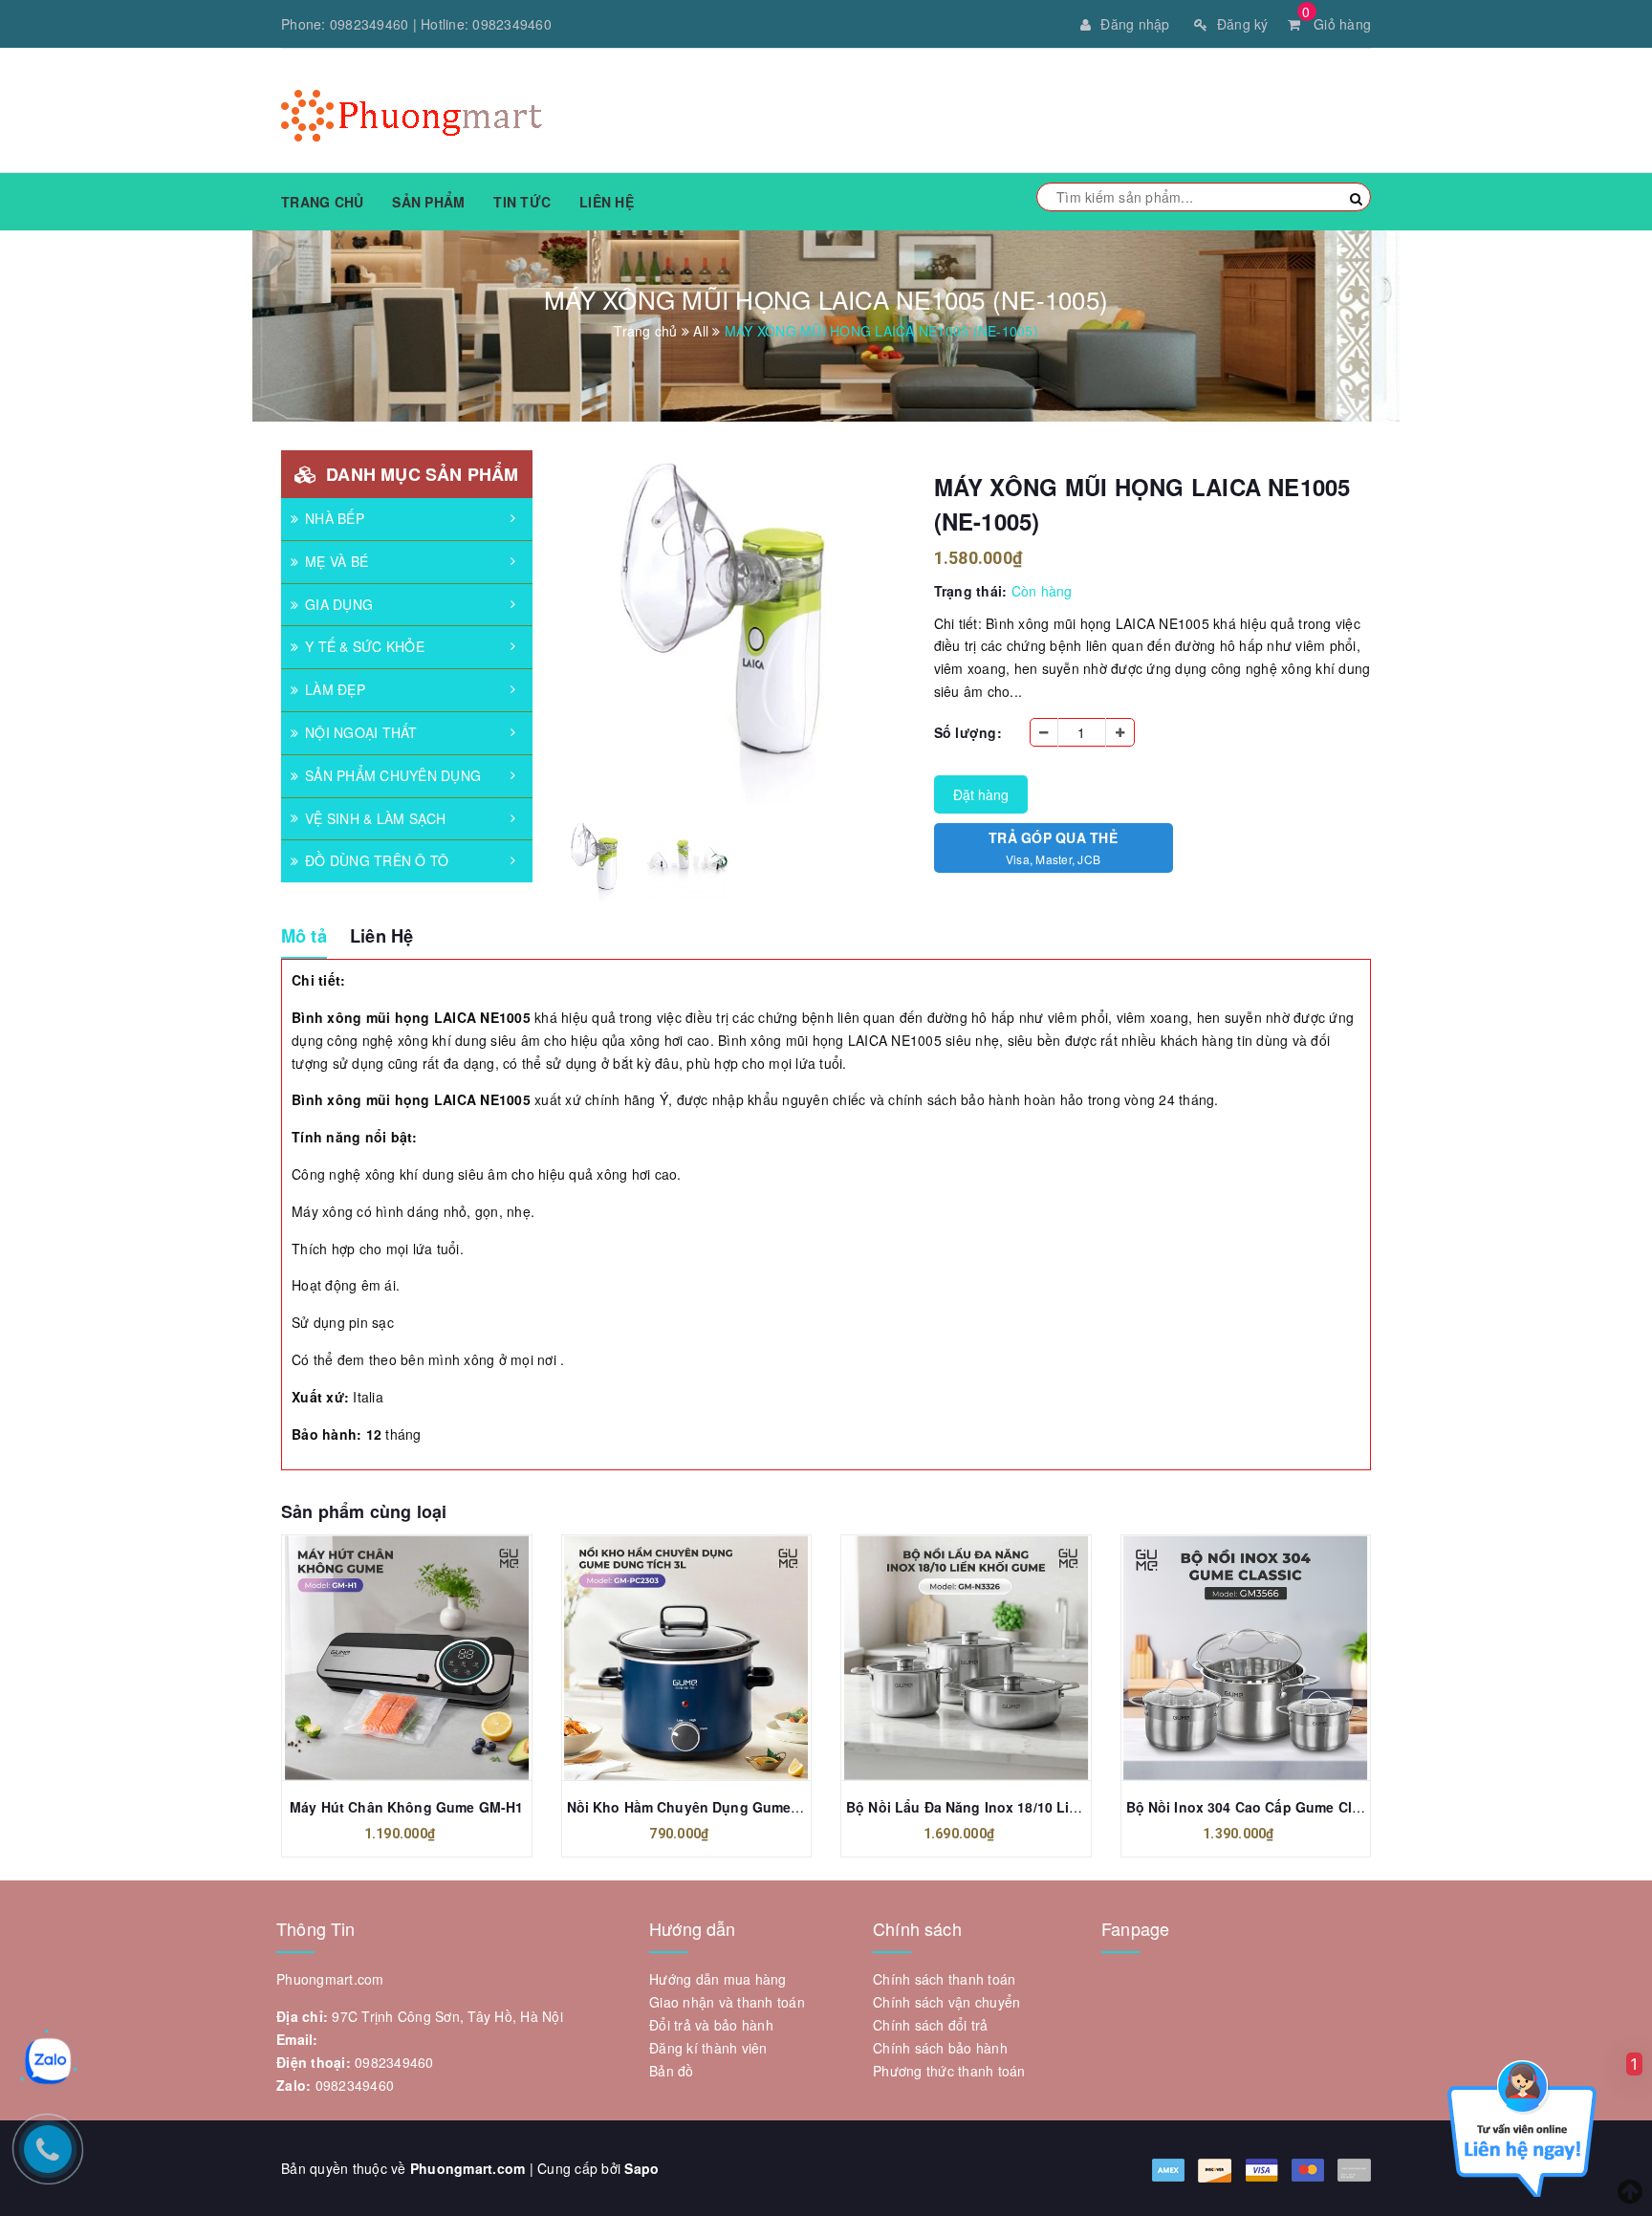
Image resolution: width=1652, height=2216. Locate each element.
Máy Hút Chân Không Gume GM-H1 (406, 1807)
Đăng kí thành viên (708, 2048)
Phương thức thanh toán (949, 2071)
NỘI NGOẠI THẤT (361, 732)
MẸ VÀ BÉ (337, 561)
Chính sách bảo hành (940, 2048)
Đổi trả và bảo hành (711, 2025)
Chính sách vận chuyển (946, 2002)
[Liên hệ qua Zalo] (48, 2061)
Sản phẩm (428, 202)
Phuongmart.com (468, 2168)
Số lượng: (968, 732)
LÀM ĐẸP (335, 689)
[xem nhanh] (427, 1658)
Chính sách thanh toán (944, 1979)
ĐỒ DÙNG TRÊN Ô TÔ (377, 860)
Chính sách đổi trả (931, 2025)
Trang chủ (322, 202)
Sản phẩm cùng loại (364, 1511)
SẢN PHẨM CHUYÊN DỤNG (393, 775)
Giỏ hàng (1337, 24)
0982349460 (370, 24)
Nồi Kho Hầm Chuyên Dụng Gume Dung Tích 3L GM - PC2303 (770, 1807)
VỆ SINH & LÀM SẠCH (376, 818)
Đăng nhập (1135, 24)
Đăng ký (1243, 24)
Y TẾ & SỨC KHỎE (365, 646)
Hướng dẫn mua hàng (718, 1979)
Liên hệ (607, 202)
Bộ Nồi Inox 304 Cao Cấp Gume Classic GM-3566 (1288, 1807)
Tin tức (522, 202)
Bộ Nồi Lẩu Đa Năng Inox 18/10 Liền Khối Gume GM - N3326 (1045, 1807)
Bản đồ (672, 2071)
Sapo (641, 2168)
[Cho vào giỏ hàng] (385, 1658)
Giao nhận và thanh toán (727, 2002)
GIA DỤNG (339, 604)
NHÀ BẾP (335, 518)
